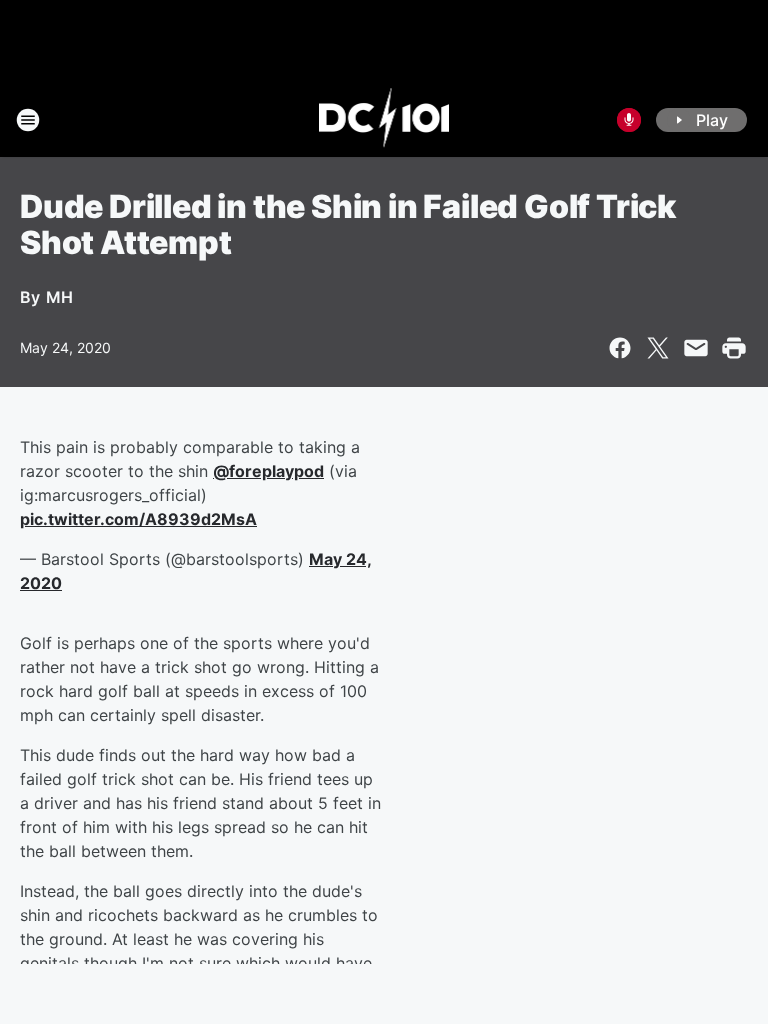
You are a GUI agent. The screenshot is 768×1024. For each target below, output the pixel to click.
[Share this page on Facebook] (620, 348)
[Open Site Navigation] (28, 120)
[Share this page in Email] (696, 348)
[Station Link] (384, 120)
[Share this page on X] (658, 348)
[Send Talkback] (629, 120)
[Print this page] (734, 348)
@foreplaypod (268, 471)
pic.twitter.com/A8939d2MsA (138, 519)
